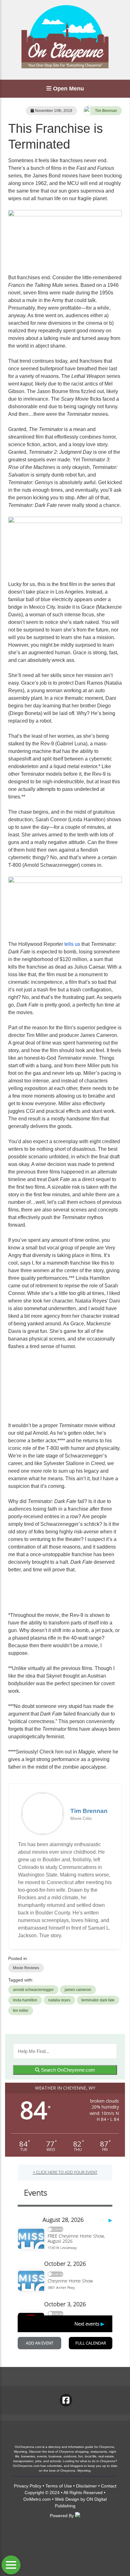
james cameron (78, 1990)
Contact (109, 2486)
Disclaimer (86, 2486)
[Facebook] (66, 2400)
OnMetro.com (37, 2499)
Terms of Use (59, 2486)
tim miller (21, 2011)
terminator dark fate (98, 2000)
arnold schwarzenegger (33, 1990)
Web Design (67, 2499)
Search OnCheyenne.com (67, 2070)
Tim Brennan (106, 111)
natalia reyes (59, 2000)
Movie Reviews (26, 1968)
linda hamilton (25, 2000)
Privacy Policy (28, 2486)
